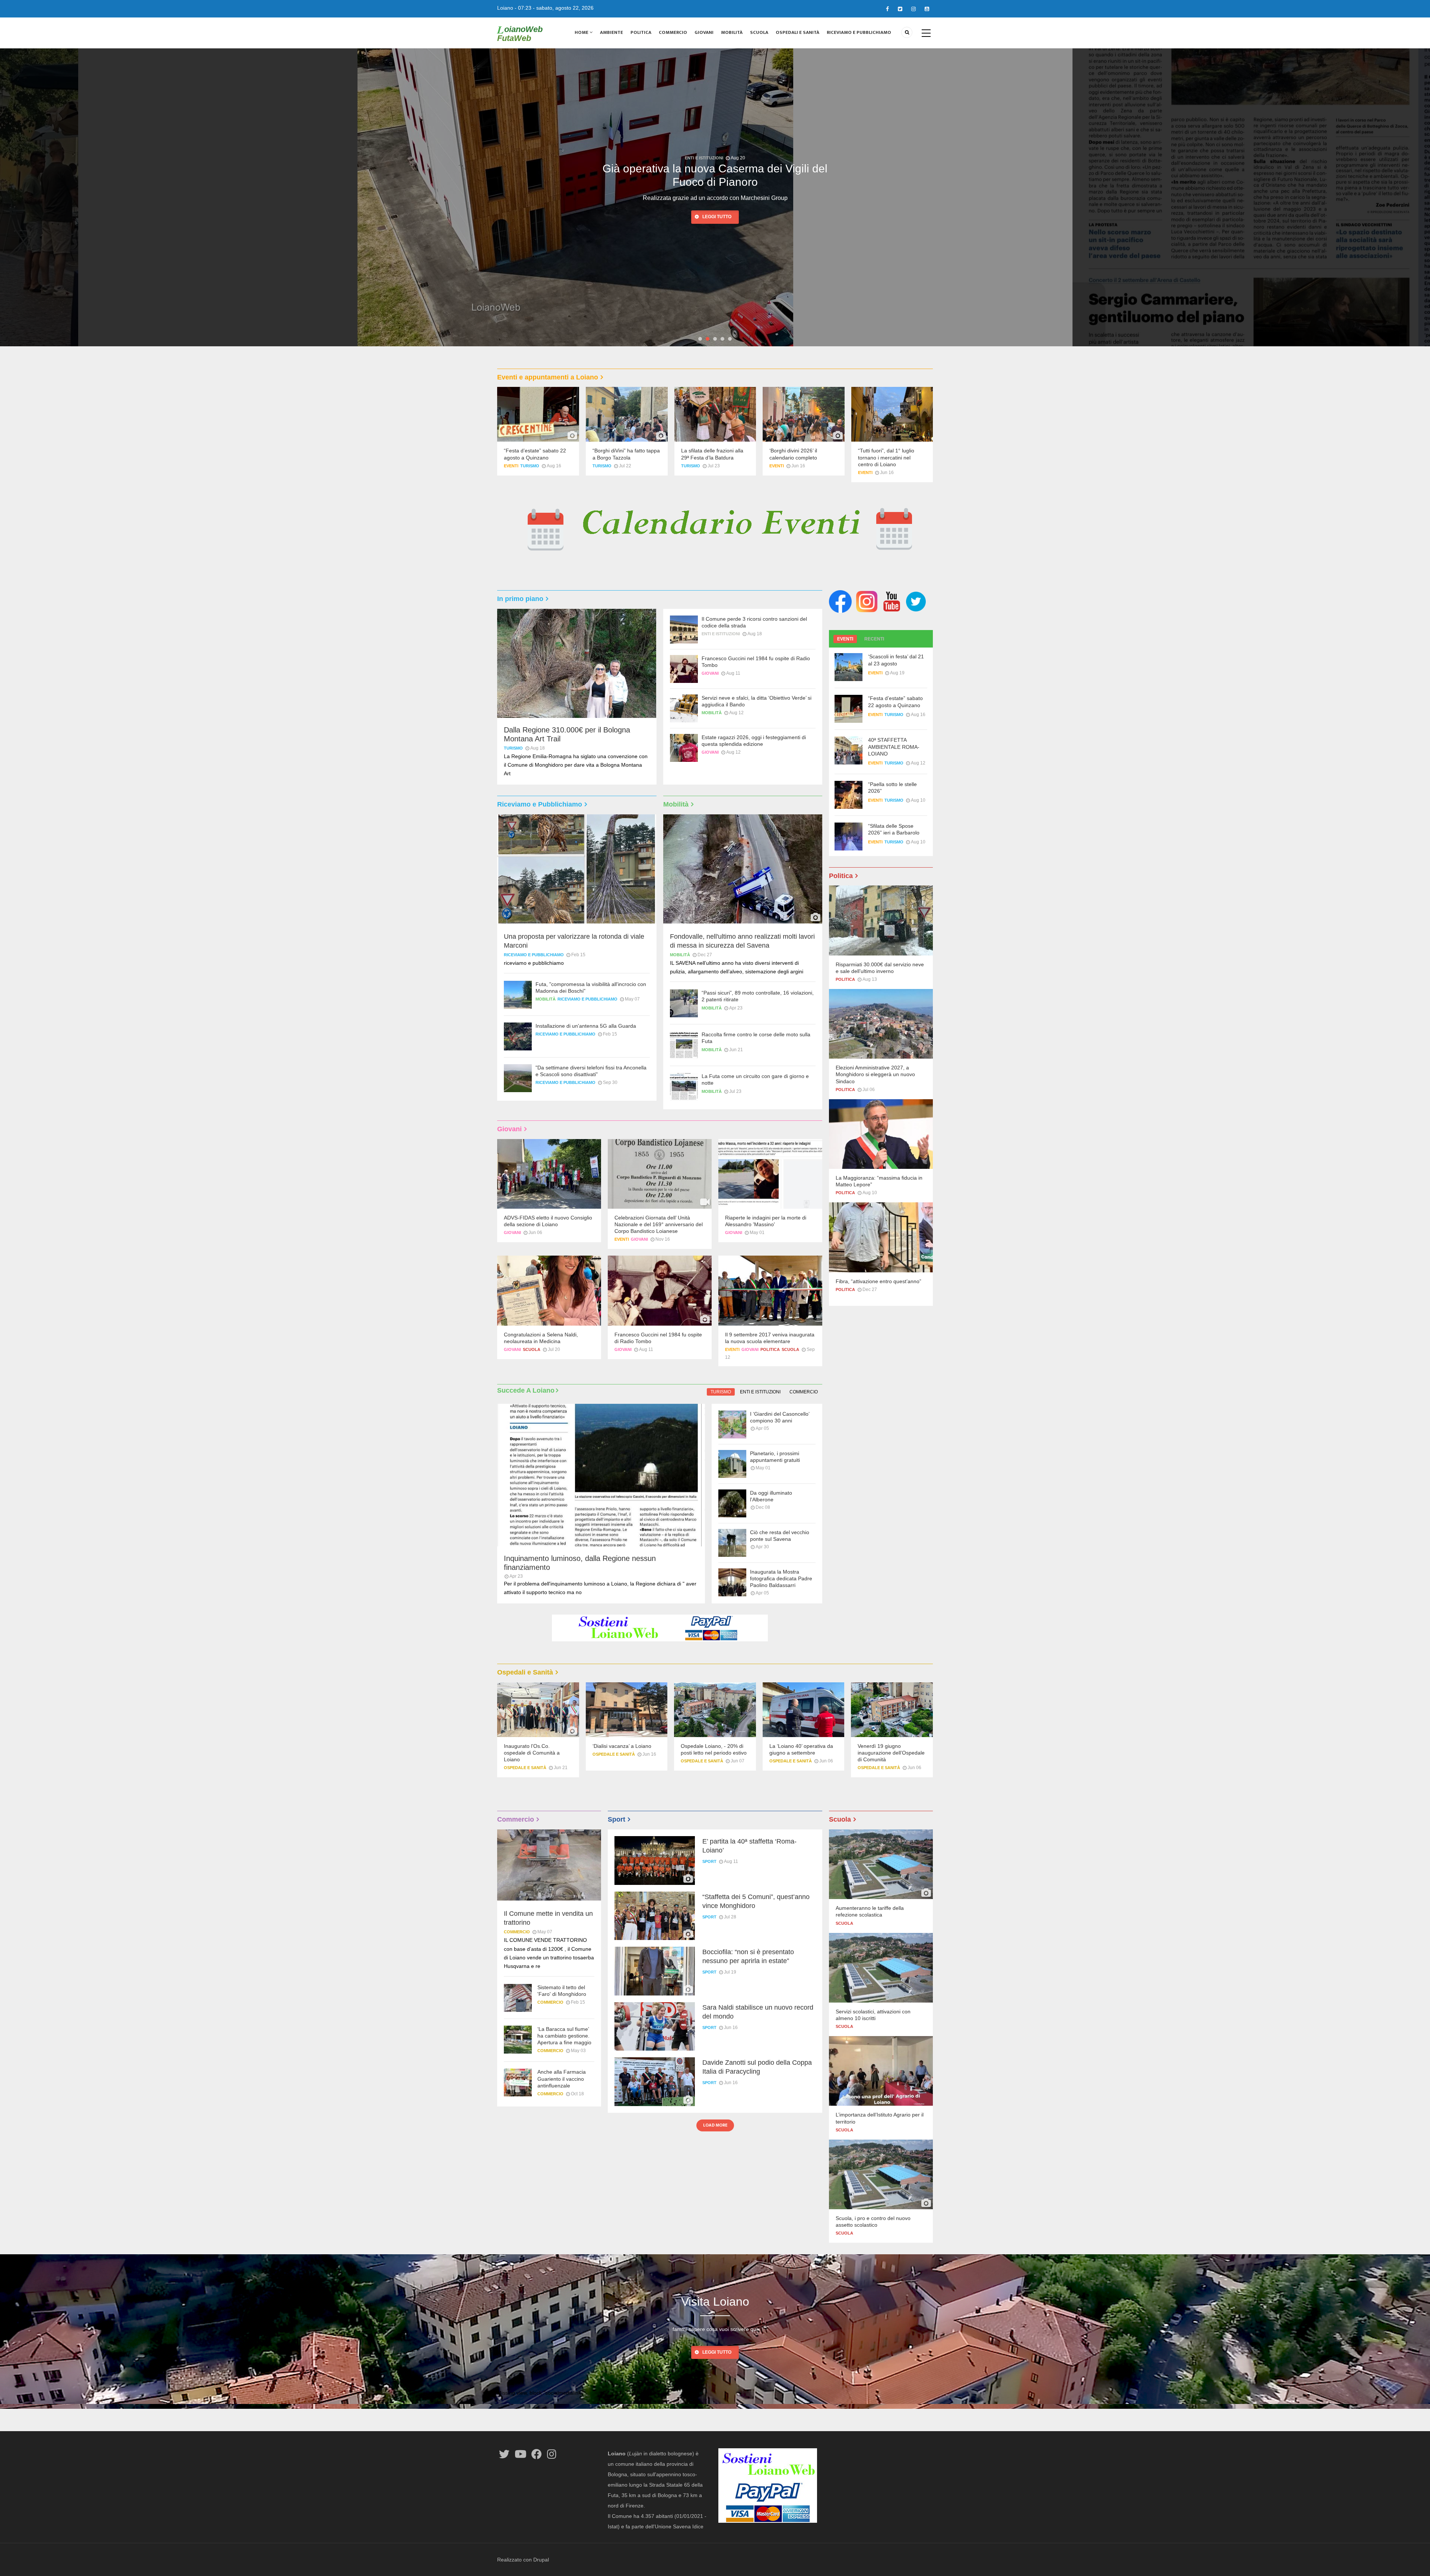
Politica (641, 32)
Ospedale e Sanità (525, 1768)
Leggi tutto (717, 217)
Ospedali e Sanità (797, 32)
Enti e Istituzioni (721, 634)
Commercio (673, 32)
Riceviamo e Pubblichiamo (859, 32)
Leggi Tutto (717, 2352)
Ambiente (611, 32)
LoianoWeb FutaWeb (520, 34)
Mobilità (732, 32)
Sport (709, 1861)
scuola (532, 1349)
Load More (715, 2125)
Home (582, 32)
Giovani (704, 32)
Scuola (759, 32)
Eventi (511, 466)
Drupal (541, 2560)
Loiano (505, 8)
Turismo (530, 466)
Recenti (874, 639)
